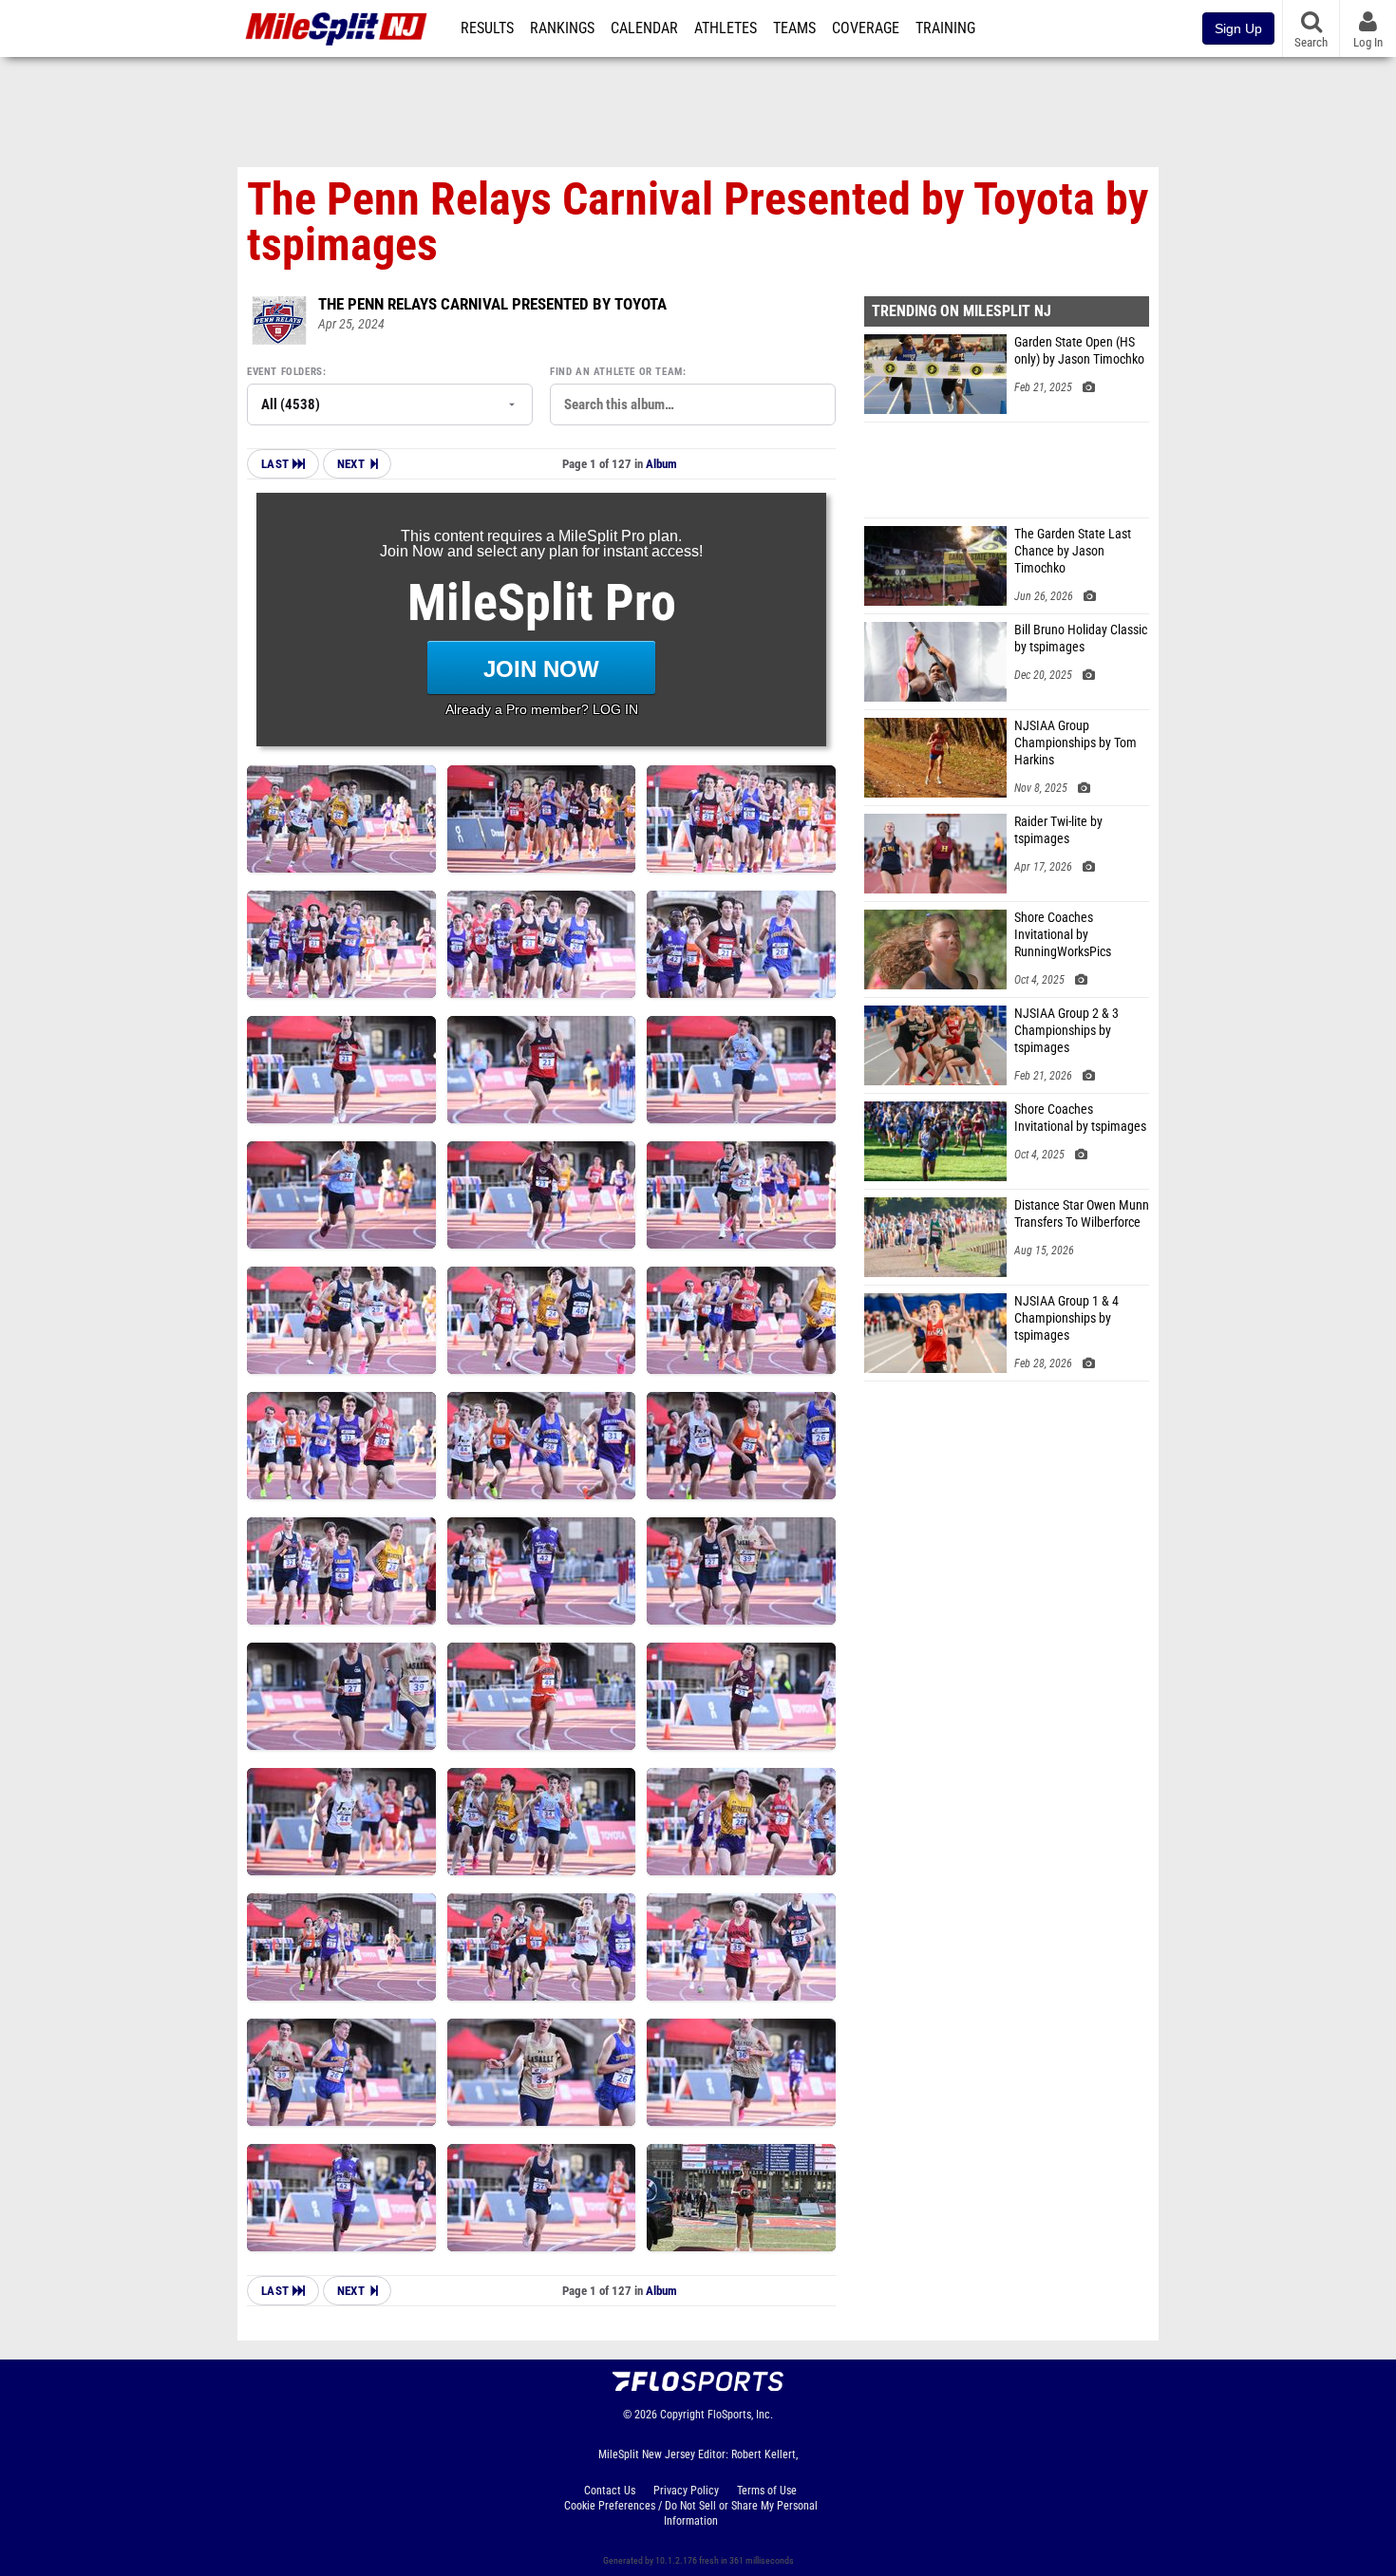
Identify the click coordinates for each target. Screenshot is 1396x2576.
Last (277, 464)
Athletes (726, 28)
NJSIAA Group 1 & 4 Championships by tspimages (1066, 1318)
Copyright (682, 2415)
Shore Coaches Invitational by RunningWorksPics (1063, 935)
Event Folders (285, 372)
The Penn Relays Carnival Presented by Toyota (492, 304)
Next (351, 464)
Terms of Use (767, 2491)
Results (487, 28)
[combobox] (693, 404)
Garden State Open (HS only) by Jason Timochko (1079, 351)
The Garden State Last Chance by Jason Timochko (1073, 551)
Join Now (541, 669)
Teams (794, 28)
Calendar (644, 28)
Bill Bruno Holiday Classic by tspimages (1081, 639)
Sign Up (1238, 28)
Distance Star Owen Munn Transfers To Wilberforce (1082, 1214)
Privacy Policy (686, 2491)
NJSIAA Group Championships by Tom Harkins (1075, 743)
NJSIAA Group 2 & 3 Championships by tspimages (1066, 1031)
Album (661, 464)
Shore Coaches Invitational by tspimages (1080, 1118)
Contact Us (610, 2491)
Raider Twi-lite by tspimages (1058, 830)
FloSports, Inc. (740, 2415)
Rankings (562, 28)
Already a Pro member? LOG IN (542, 709)
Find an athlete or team (616, 372)
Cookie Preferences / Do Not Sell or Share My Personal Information (691, 2513)
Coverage (866, 28)
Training (945, 28)
